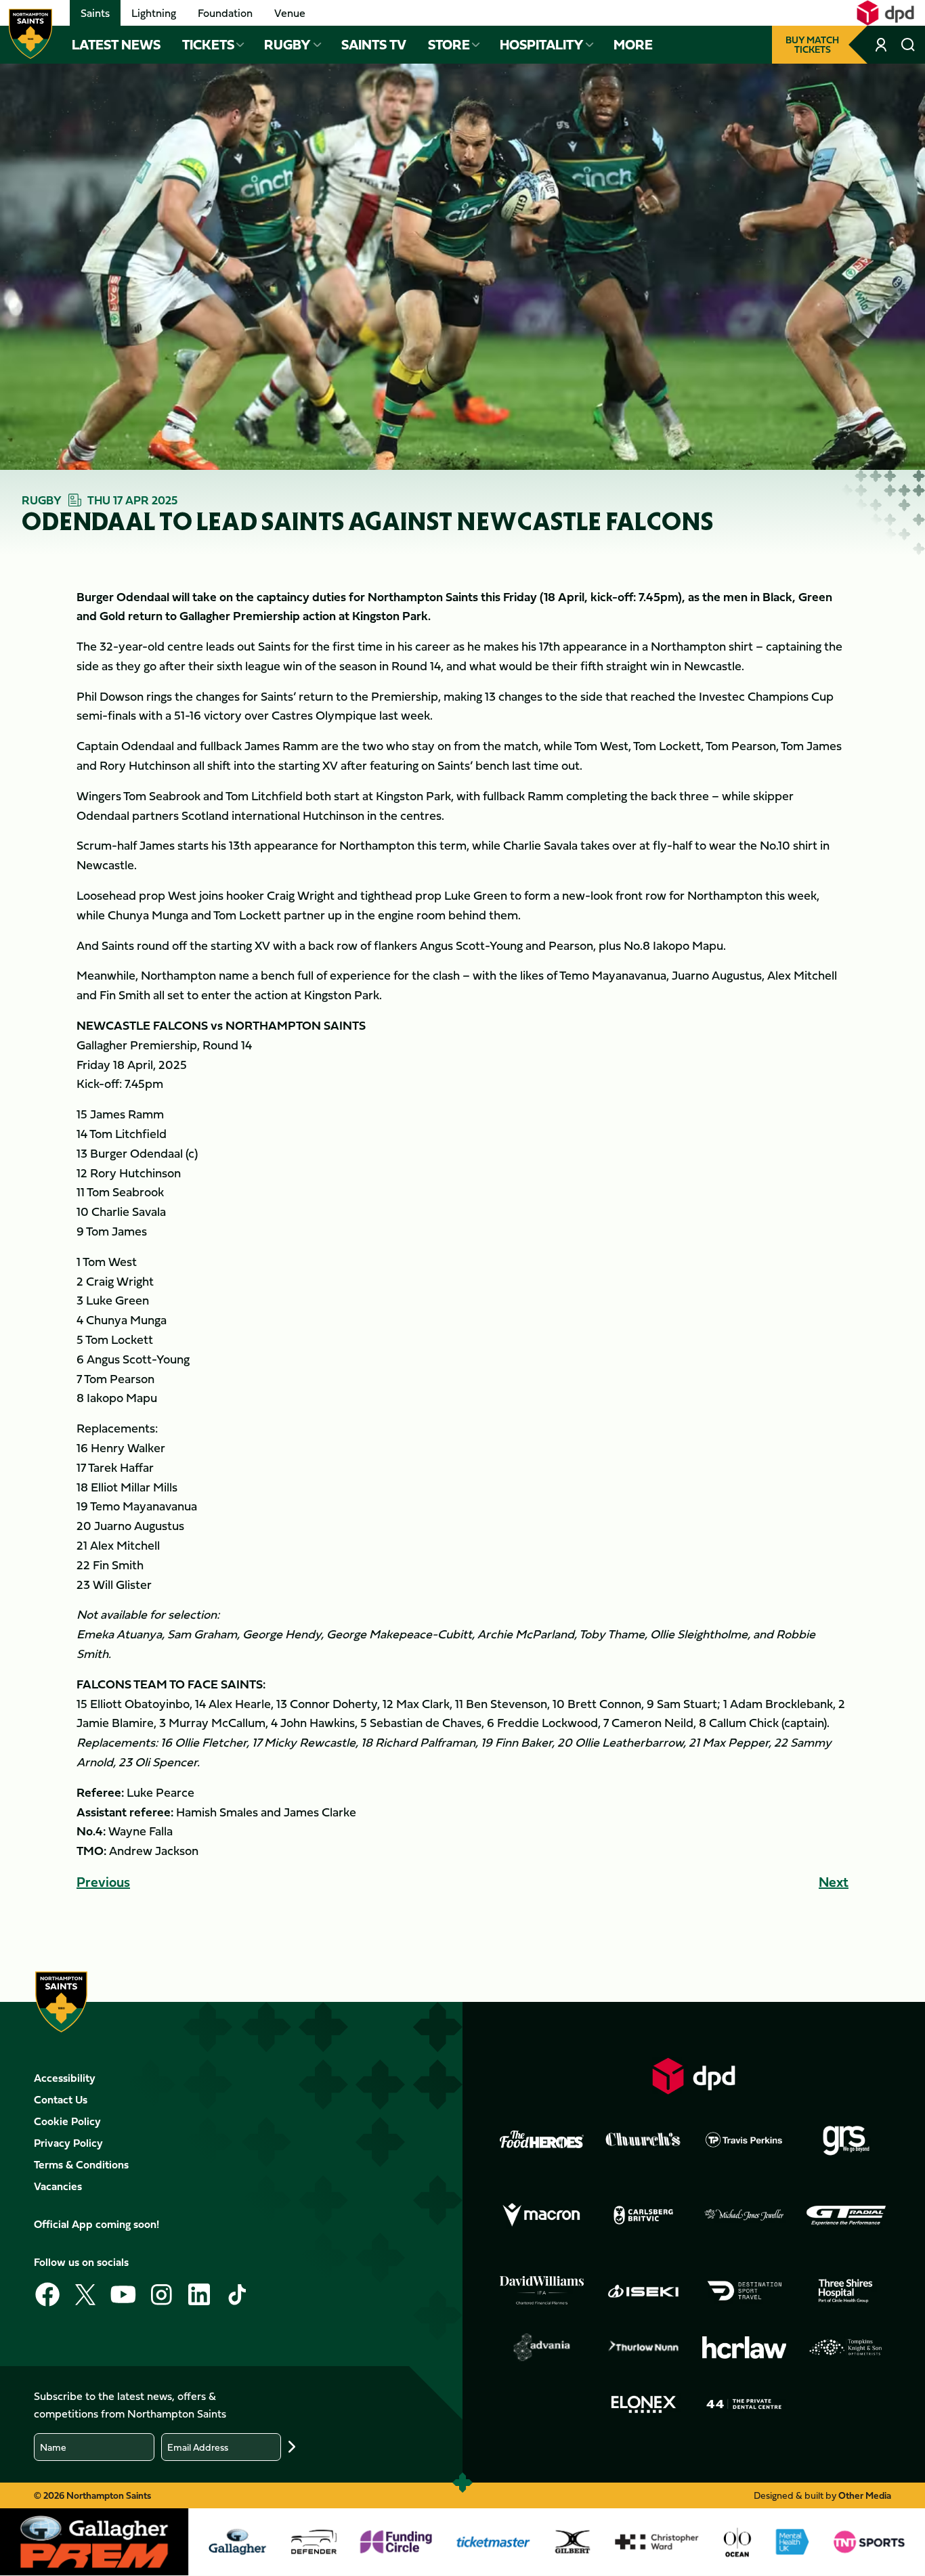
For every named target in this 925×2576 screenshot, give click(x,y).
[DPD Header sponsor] (885, 13)
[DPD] (694, 2076)
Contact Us (61, 2099)
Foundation (225, 13)
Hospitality (542, 45)
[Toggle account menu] (882, 45)
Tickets (208, 45)
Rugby (287, 45)
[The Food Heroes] (542, 2139)
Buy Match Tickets (812, 44)
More (633, 45)
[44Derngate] (744, 2404)
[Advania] (542, 2347)
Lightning (154, 13)
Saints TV (374, 45)
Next (834, 1882)
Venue (290, 13)
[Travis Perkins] (744, 2139)
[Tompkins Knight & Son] (846, 2347)
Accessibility (65, 2078)
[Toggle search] (908, 45)
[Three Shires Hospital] (846, 2291)
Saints (95, 13)
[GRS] (846, 2139)
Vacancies (58, 2186)
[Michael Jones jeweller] (744, 2215)
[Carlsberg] (643, 2215)
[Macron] (542, 2215)
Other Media (865, 2495)
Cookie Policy (67, 2121)
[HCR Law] (744, 2348)
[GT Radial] (846, 2215)
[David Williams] (542, 2290)
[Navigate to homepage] (30, 34)
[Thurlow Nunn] (643, 2347)
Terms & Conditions (81, 2164)
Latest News (116, 45)
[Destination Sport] (744, 2291)
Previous (103, 1882)
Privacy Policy (68, 2143)
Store (449, 45)
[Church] (643, 2139)
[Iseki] (643, 2291)
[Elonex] (643, 2404)
